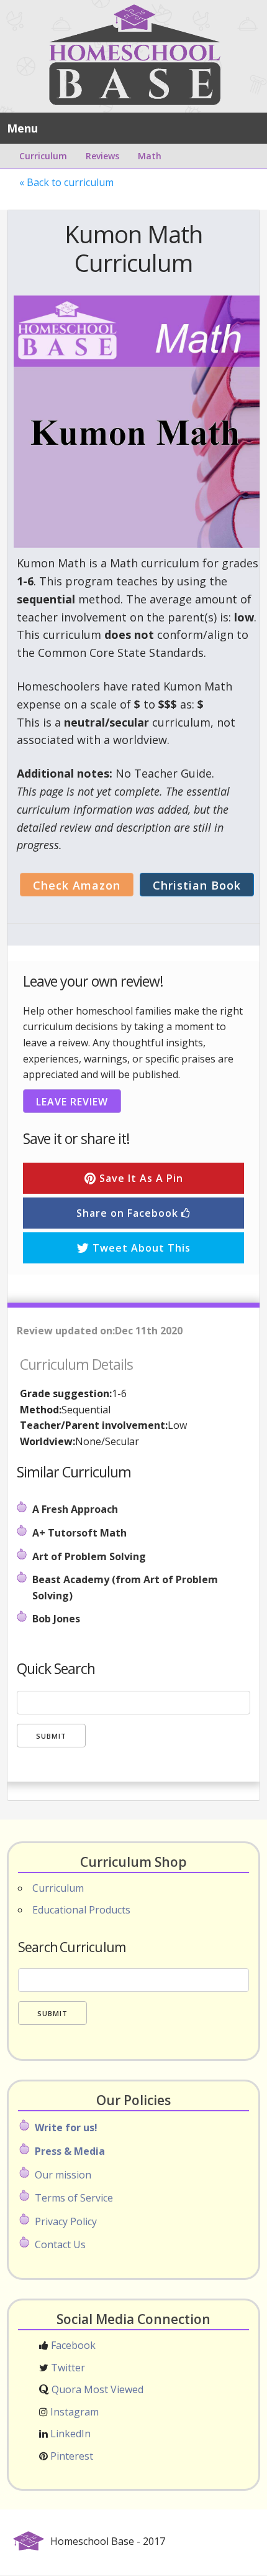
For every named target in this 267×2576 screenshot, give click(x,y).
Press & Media (70, 2151)
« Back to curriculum (66, 182)
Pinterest (70, 2456)
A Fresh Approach (75, 1509)
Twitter (67, 2368)
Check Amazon (77, 885)
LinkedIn (69, 2434)
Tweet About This (140, 1248)
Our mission (63, 2175)
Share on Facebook (129, 1213)
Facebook (72, 2345)
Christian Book (197, 885)
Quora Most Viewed (96, 2389)
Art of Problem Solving (89, 1556)
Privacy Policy (66, 2221)
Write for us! (66, 2127)
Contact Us (60, 2244)
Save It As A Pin (140, 1178)
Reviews (102, 156)
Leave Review (72, 1102)
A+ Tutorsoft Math (79, 1533)
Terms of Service (74, 2198)
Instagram (73, 2412)
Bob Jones (56, 1619)
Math (150, 156)
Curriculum (43, 156)
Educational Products (81, 1910)
